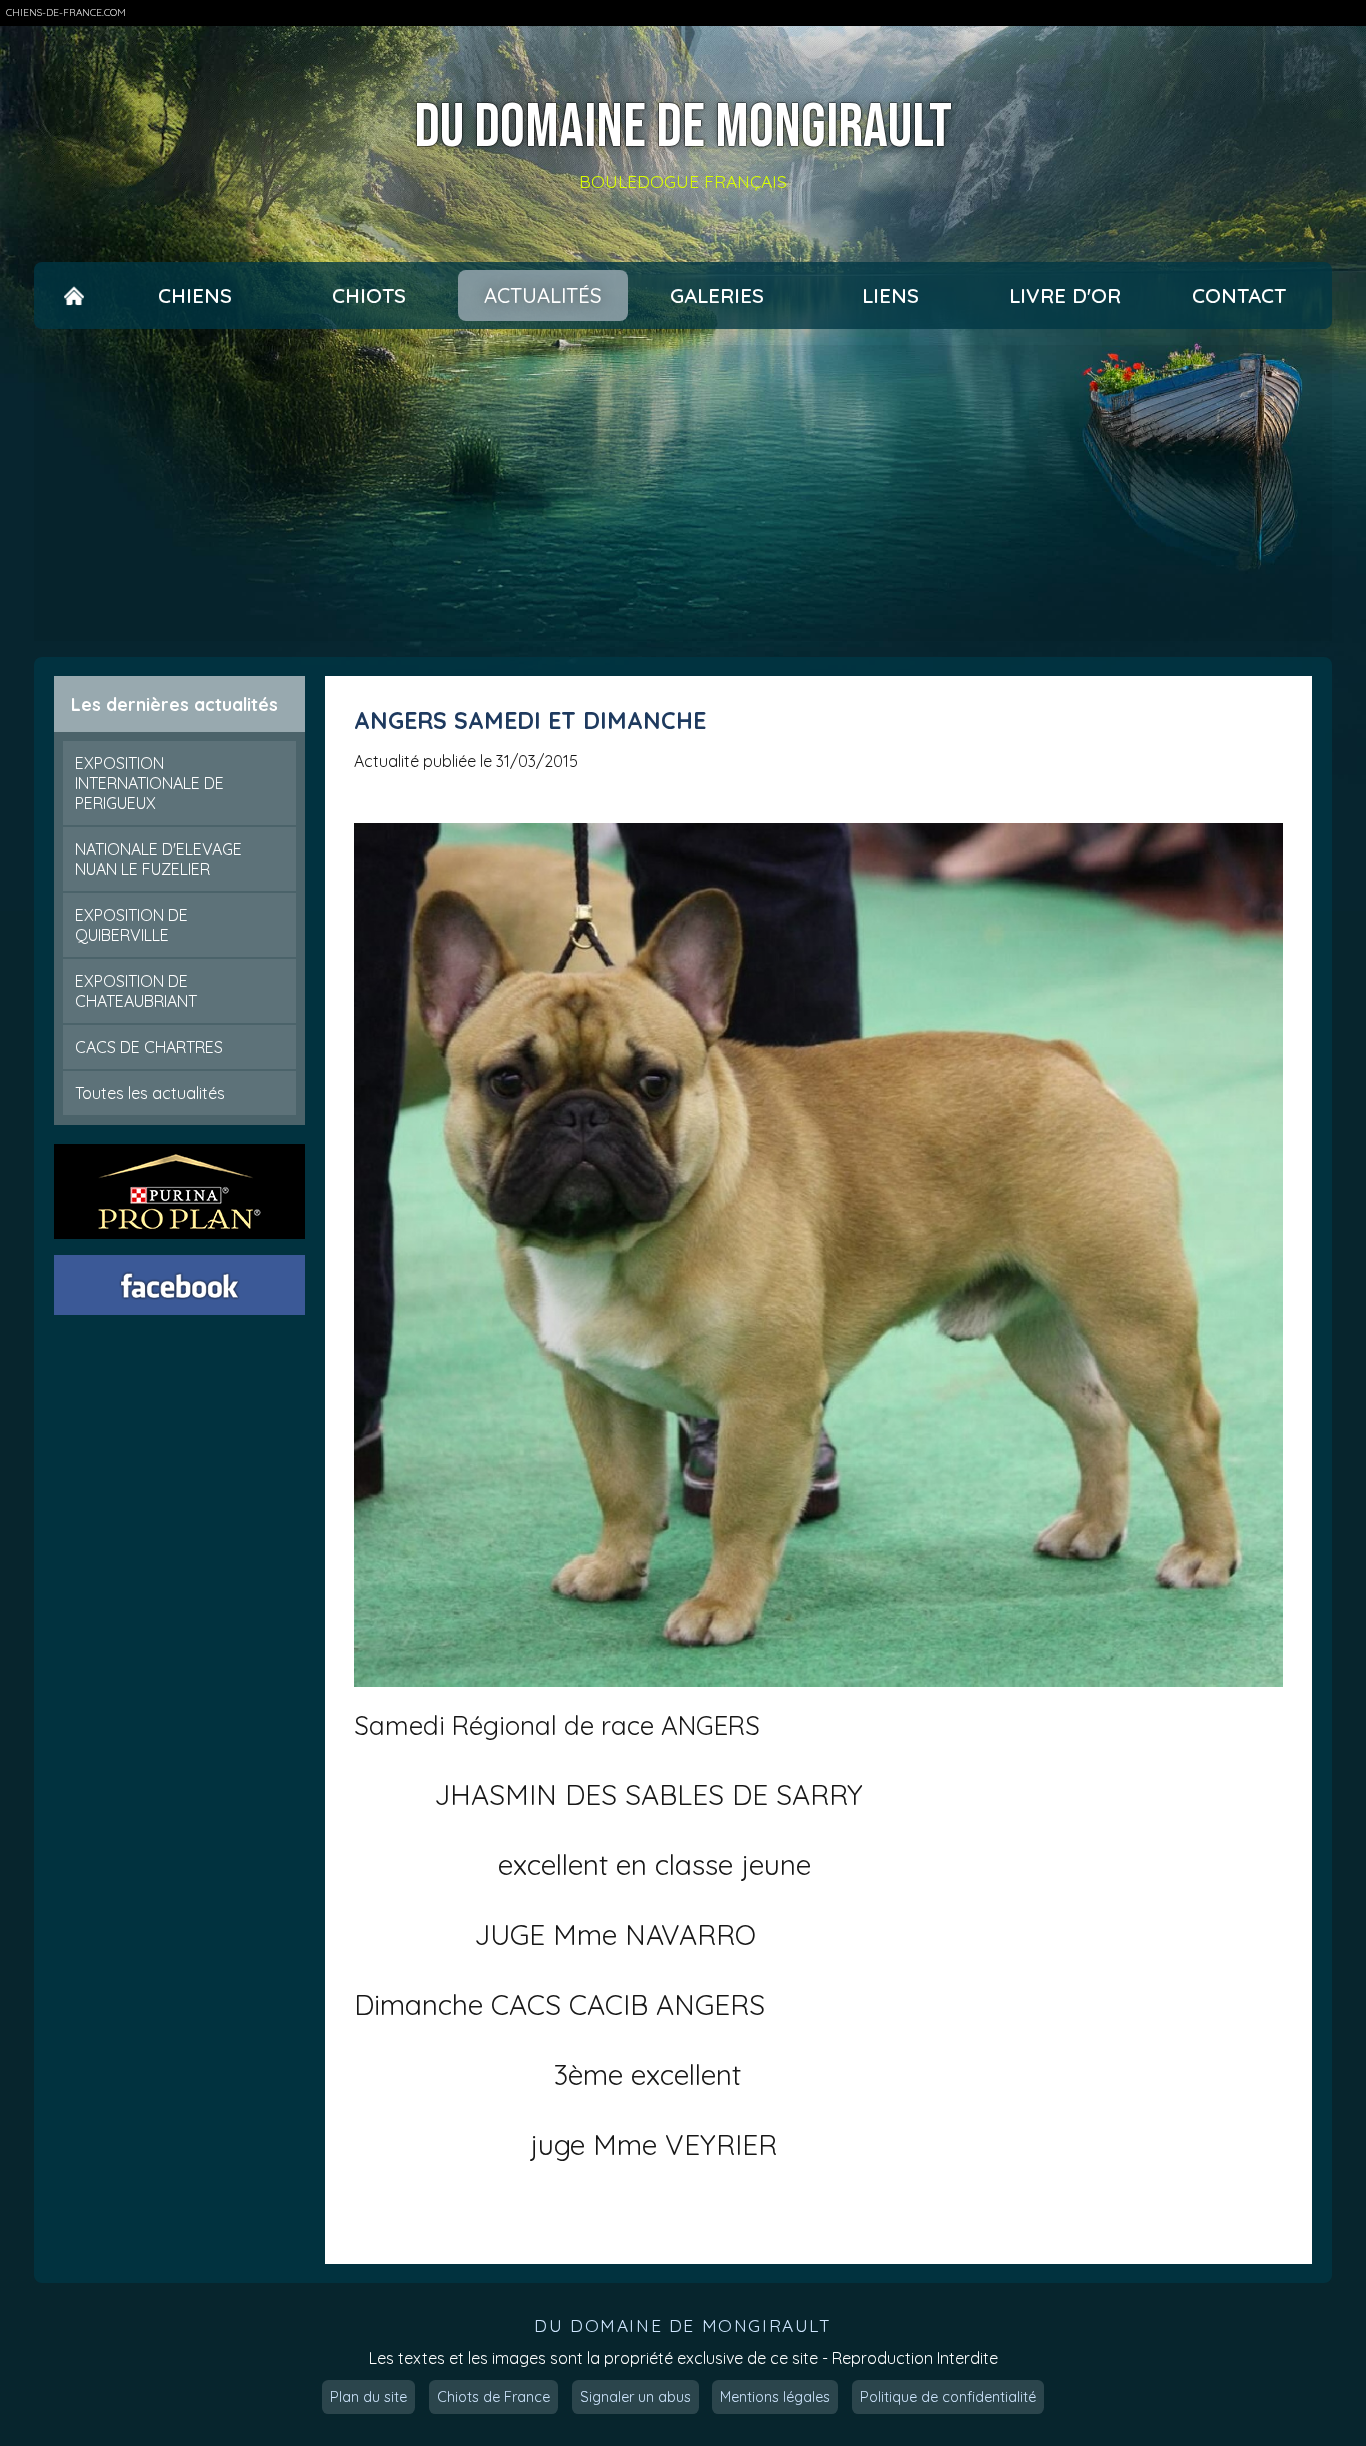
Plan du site (368, 2397)
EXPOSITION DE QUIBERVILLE (131, 925)
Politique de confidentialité (948, 2397)
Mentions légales (775, 2397)
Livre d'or (1065, 295)
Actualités (543, 295)
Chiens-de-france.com (66, 12)
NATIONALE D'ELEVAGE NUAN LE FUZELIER (158, 859)
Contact (1239, 295)
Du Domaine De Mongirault (683, 128)
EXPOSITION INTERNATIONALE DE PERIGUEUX (149, 783)
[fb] (180, 1285)
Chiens (195, 295)
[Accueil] (74, 295)
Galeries (717, 295)
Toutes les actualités (150, 1093)
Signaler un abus (635, 2397)
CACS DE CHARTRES (149, 1047)
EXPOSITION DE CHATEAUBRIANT (136, 991)
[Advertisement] (683, 493)
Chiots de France (493, 2397)
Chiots (369, 295)
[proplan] (180, 1191)
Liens (890, 295)
